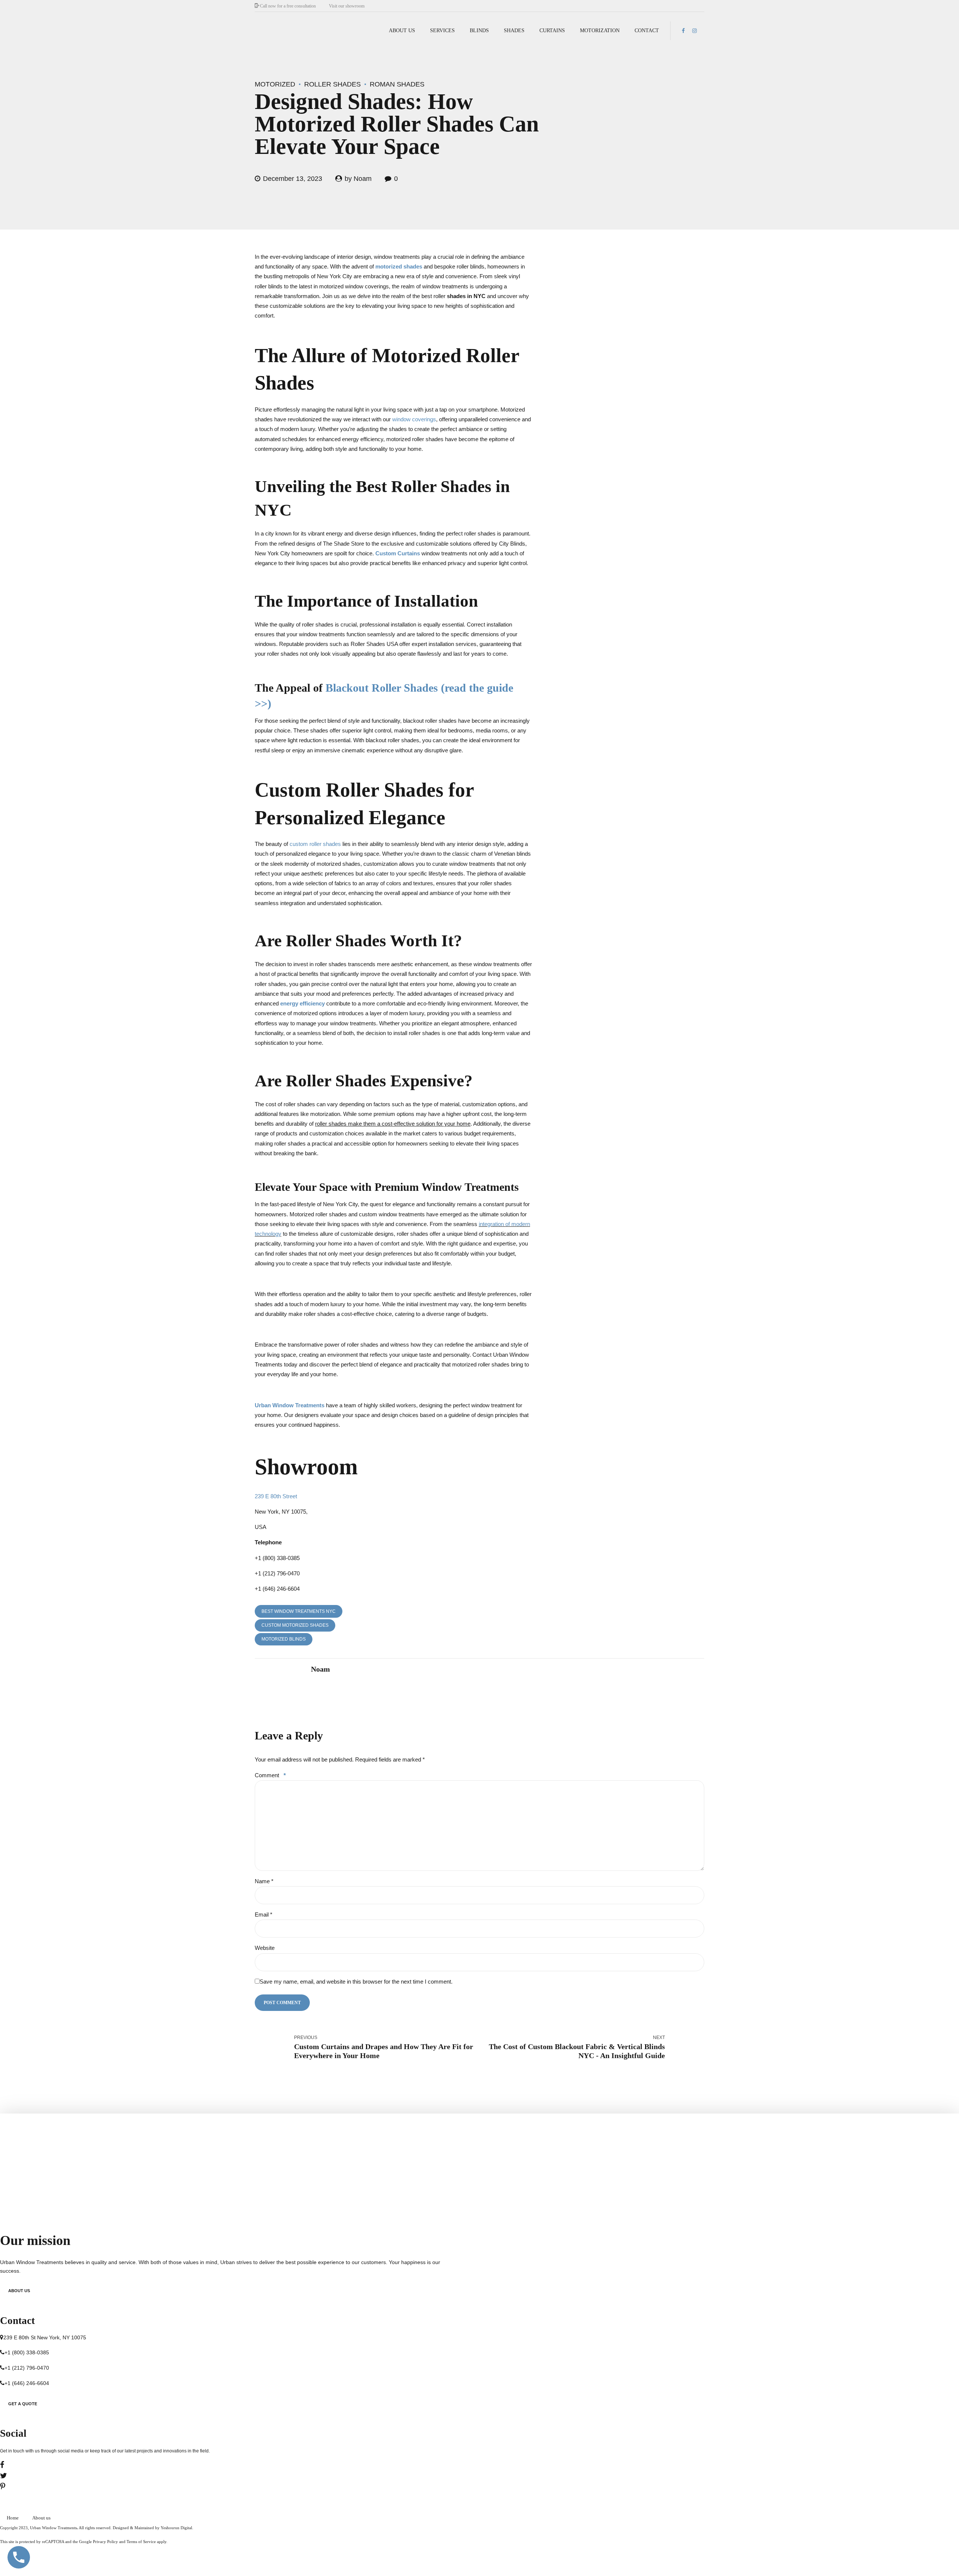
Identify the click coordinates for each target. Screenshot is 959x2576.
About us (402, 31)
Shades (514, 31)
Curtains (552, 31)
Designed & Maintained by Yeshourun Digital (152, 2528)
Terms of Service (141, 2542)
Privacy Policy (105, 2542)
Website (265, 1948)
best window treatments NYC (299, 1611)
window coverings (414, 419)
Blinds (479, 31)
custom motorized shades (295, 1625)
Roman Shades (397, 84)
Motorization (600, 31)
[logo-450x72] (84, 2139)
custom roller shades (315, 844)
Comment (270, 1775)
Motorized (275, 84)
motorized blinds (284, 1639)
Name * (264, 1881)
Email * (264, 1914)
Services (442, 31)
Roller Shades (332, 84)
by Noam (358, 179)
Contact (647, 31)
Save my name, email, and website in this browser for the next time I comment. (356, 1982)
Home (13, 2518)
